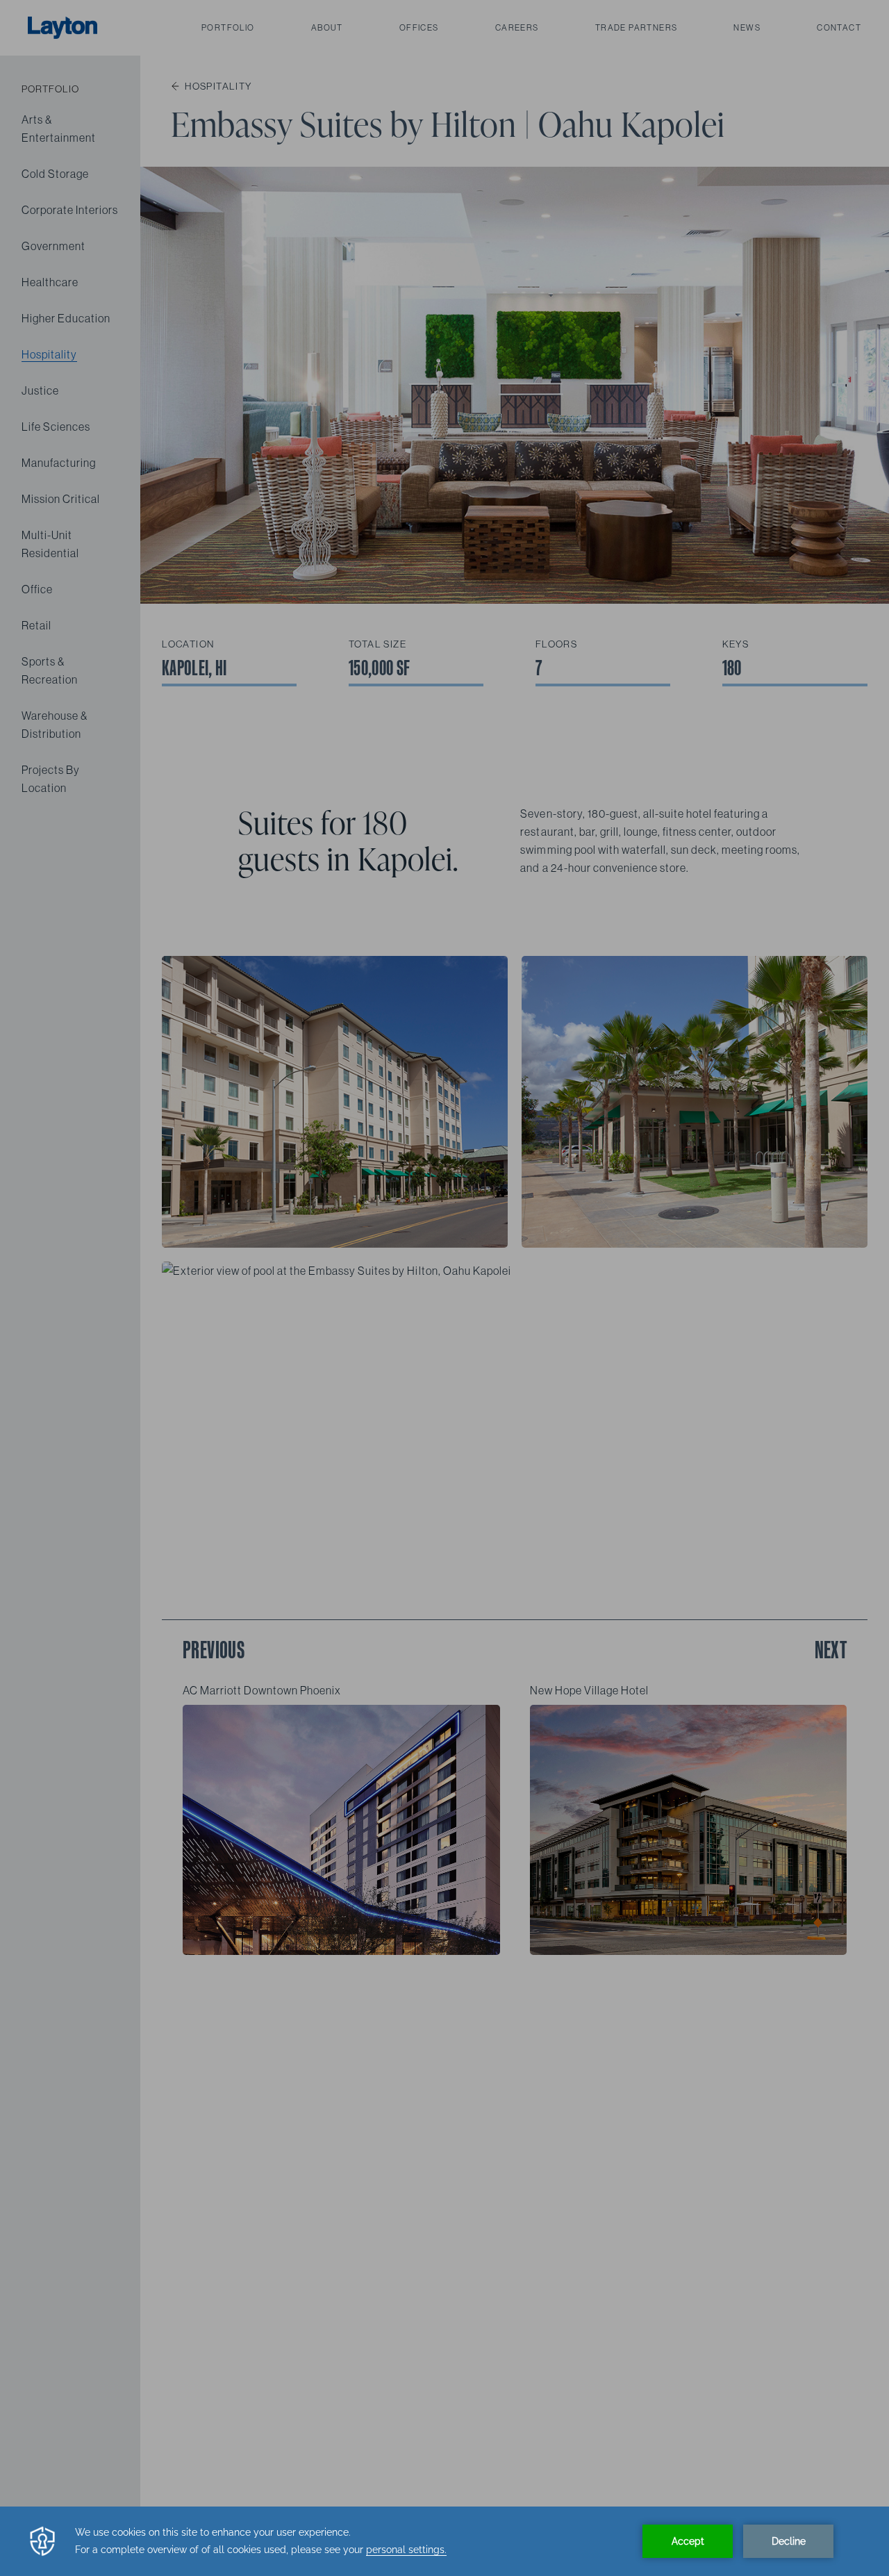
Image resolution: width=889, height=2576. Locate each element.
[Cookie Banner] (444, 2541)
